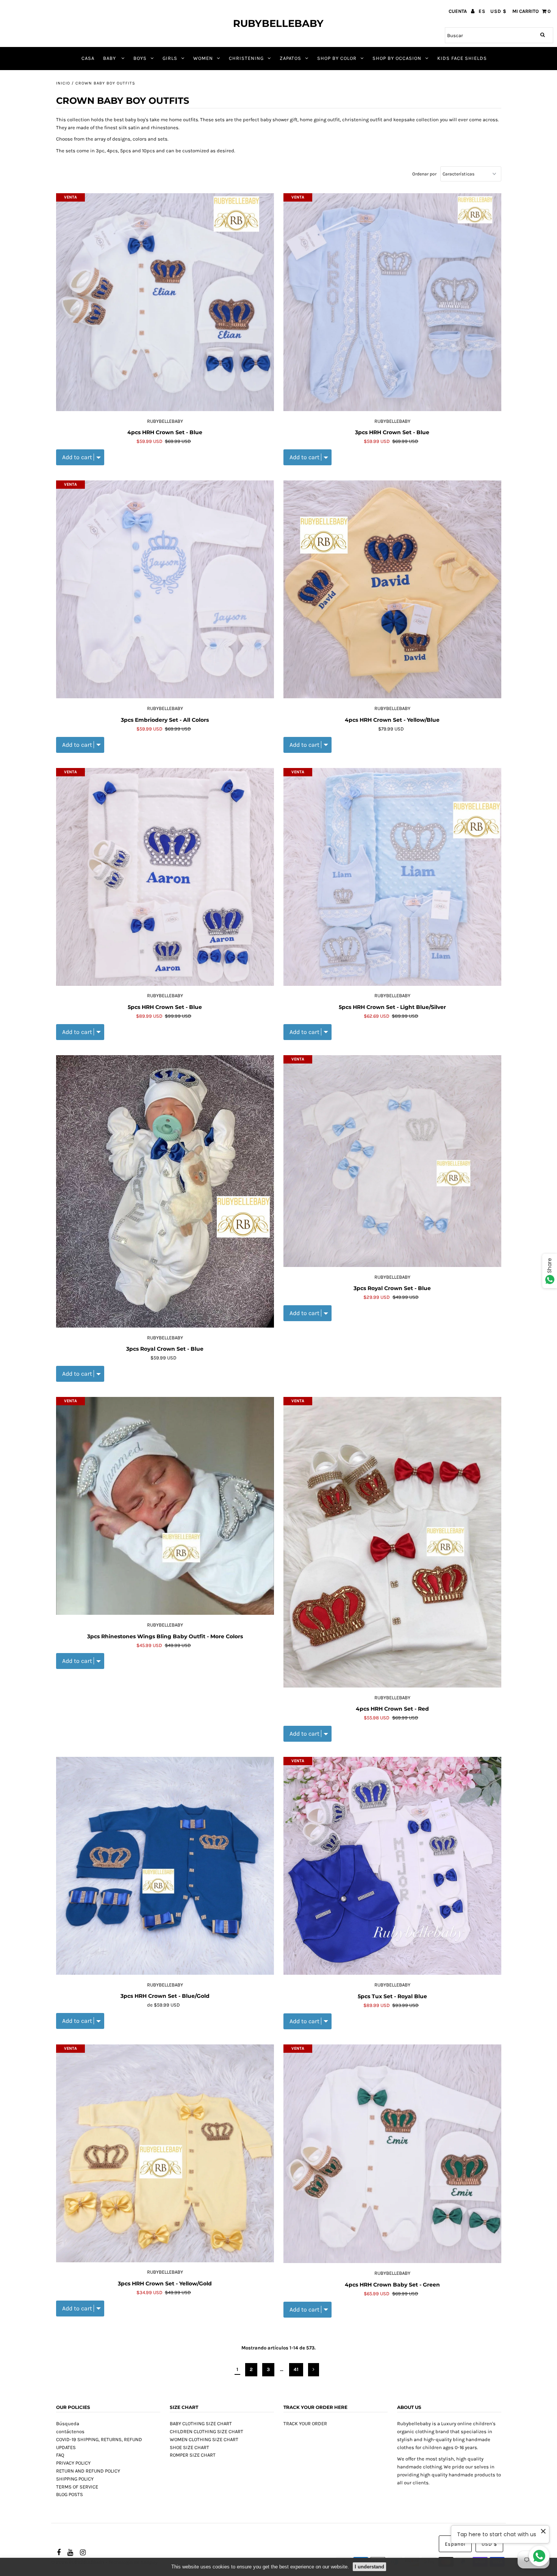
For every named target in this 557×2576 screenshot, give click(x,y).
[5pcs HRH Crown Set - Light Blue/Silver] (392, 877)
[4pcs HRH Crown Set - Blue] (165, 302)
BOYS (140, 58)
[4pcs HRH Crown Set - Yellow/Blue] (392, 590)
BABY (110, 58)
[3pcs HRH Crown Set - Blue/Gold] (165, 1866)
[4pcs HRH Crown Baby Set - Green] (392, 2154)
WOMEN (203, 58)
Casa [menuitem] (88, 58)
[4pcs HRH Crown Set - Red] (392, 1542)
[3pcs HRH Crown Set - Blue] (392, 302)
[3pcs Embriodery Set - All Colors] (165, 590)
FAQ (60, 2455)
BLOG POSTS (70, 2494)
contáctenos (70, 2431)
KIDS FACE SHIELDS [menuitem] (462, 58)
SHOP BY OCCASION (397, 58)
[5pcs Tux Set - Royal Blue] (392, 1866)
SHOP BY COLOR (337, 58)
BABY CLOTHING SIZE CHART (201, 2424)
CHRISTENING (246, 58)
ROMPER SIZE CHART (193, 2455)
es (482, 11)
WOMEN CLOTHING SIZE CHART (204, 2439)
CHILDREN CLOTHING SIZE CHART (207, 2431)
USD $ (498, 11)
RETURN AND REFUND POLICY (88, 2471)
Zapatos (290, 58)
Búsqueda (68, 2424)
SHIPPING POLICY (75, 2479)
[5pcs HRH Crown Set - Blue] (165, 877)
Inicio (63, 83)
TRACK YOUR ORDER (305, 2424)
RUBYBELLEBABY (278, 23)
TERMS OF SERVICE (77, 2487)
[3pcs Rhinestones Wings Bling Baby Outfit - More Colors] (165, 1506)
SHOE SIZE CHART (189, 2447)
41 (296, 2369)
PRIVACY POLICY (73, 2463)
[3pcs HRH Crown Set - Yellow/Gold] (165, 2154)
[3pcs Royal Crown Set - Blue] (165, 1192)
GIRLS (170, 58)
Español (455, 2544)
